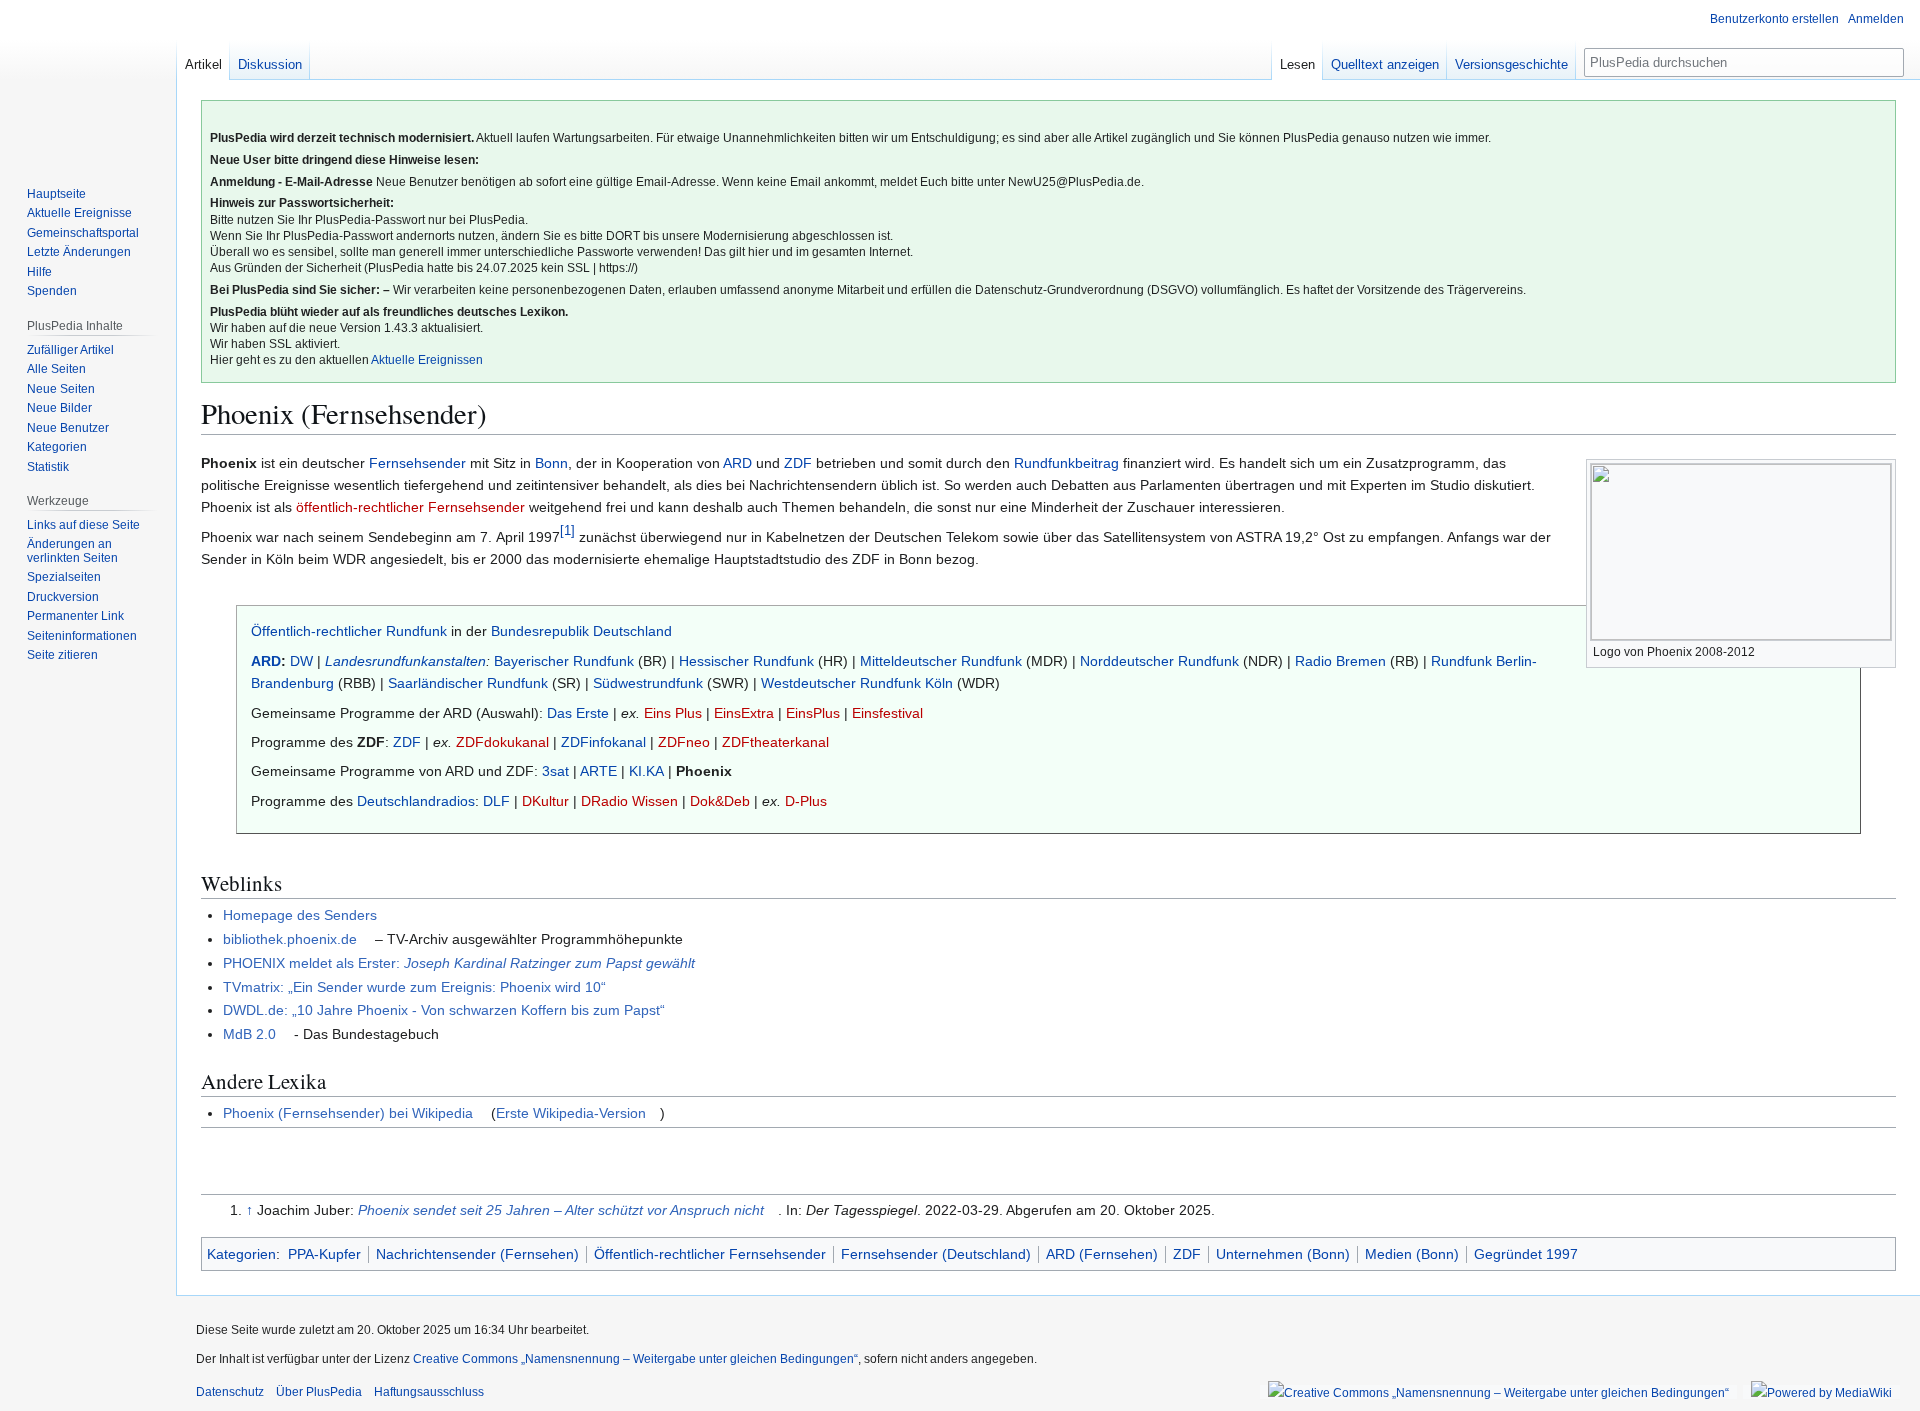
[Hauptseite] (88, 80)
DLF (496, 801)
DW (301, 661)
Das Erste (578, 713)
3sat (555, 771)
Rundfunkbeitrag (1066, 463)
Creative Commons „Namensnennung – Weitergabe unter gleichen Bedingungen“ (635, 1359)
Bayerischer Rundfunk (564, 661)
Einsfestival (887, 713)
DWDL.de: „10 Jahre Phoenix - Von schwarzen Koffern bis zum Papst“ (444, 1010)
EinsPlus (813, 713)
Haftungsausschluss (429, 1392)
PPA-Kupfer (324, 1254)
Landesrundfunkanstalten (405, 661)
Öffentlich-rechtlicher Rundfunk (349, 631)
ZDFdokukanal (502, 742)
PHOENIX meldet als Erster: (459, 963)
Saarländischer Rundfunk (468, 683)
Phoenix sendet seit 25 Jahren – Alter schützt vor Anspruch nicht (561, 1210)
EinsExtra (744, 713)
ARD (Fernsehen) (1102, 1254)
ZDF (798, 463)
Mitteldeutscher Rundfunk (941, 661)
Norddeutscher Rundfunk (1159, 661)
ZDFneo (684, 742)
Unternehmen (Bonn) (1283, 1254)
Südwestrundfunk (648, 683)
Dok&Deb (720, 801)
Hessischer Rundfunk (746, 661)
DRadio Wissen (629, 801)
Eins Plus (673, 713)
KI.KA (646, 771)
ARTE (598, 771)
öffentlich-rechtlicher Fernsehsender (410, 507)
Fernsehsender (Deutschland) (936, 1254)
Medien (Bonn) (1412, 1254)
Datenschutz (230, 1392)
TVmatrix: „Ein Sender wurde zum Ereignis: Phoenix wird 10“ (414, 987)
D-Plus (806, 801)
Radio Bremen (1340, 661)
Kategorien (241, 1254)
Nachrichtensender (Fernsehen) (477, 1254)
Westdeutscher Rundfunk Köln (857, 683)
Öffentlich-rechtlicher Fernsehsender (710, 1254)
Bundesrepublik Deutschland (581, 631)
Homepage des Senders (300, 915)
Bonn (551, 463)
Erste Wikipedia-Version (571, 1113)
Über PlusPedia (319, 1392)
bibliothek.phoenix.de (290, 939)
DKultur (545, 801)
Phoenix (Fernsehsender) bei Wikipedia (348, 1113)
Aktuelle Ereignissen (427, 360)
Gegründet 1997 (1526, 1254)
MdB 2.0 (249, 1034)
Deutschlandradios (416, 801)
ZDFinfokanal (603, 742)
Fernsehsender (417, 463)
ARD (737, 463)
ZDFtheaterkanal (775, 742)
